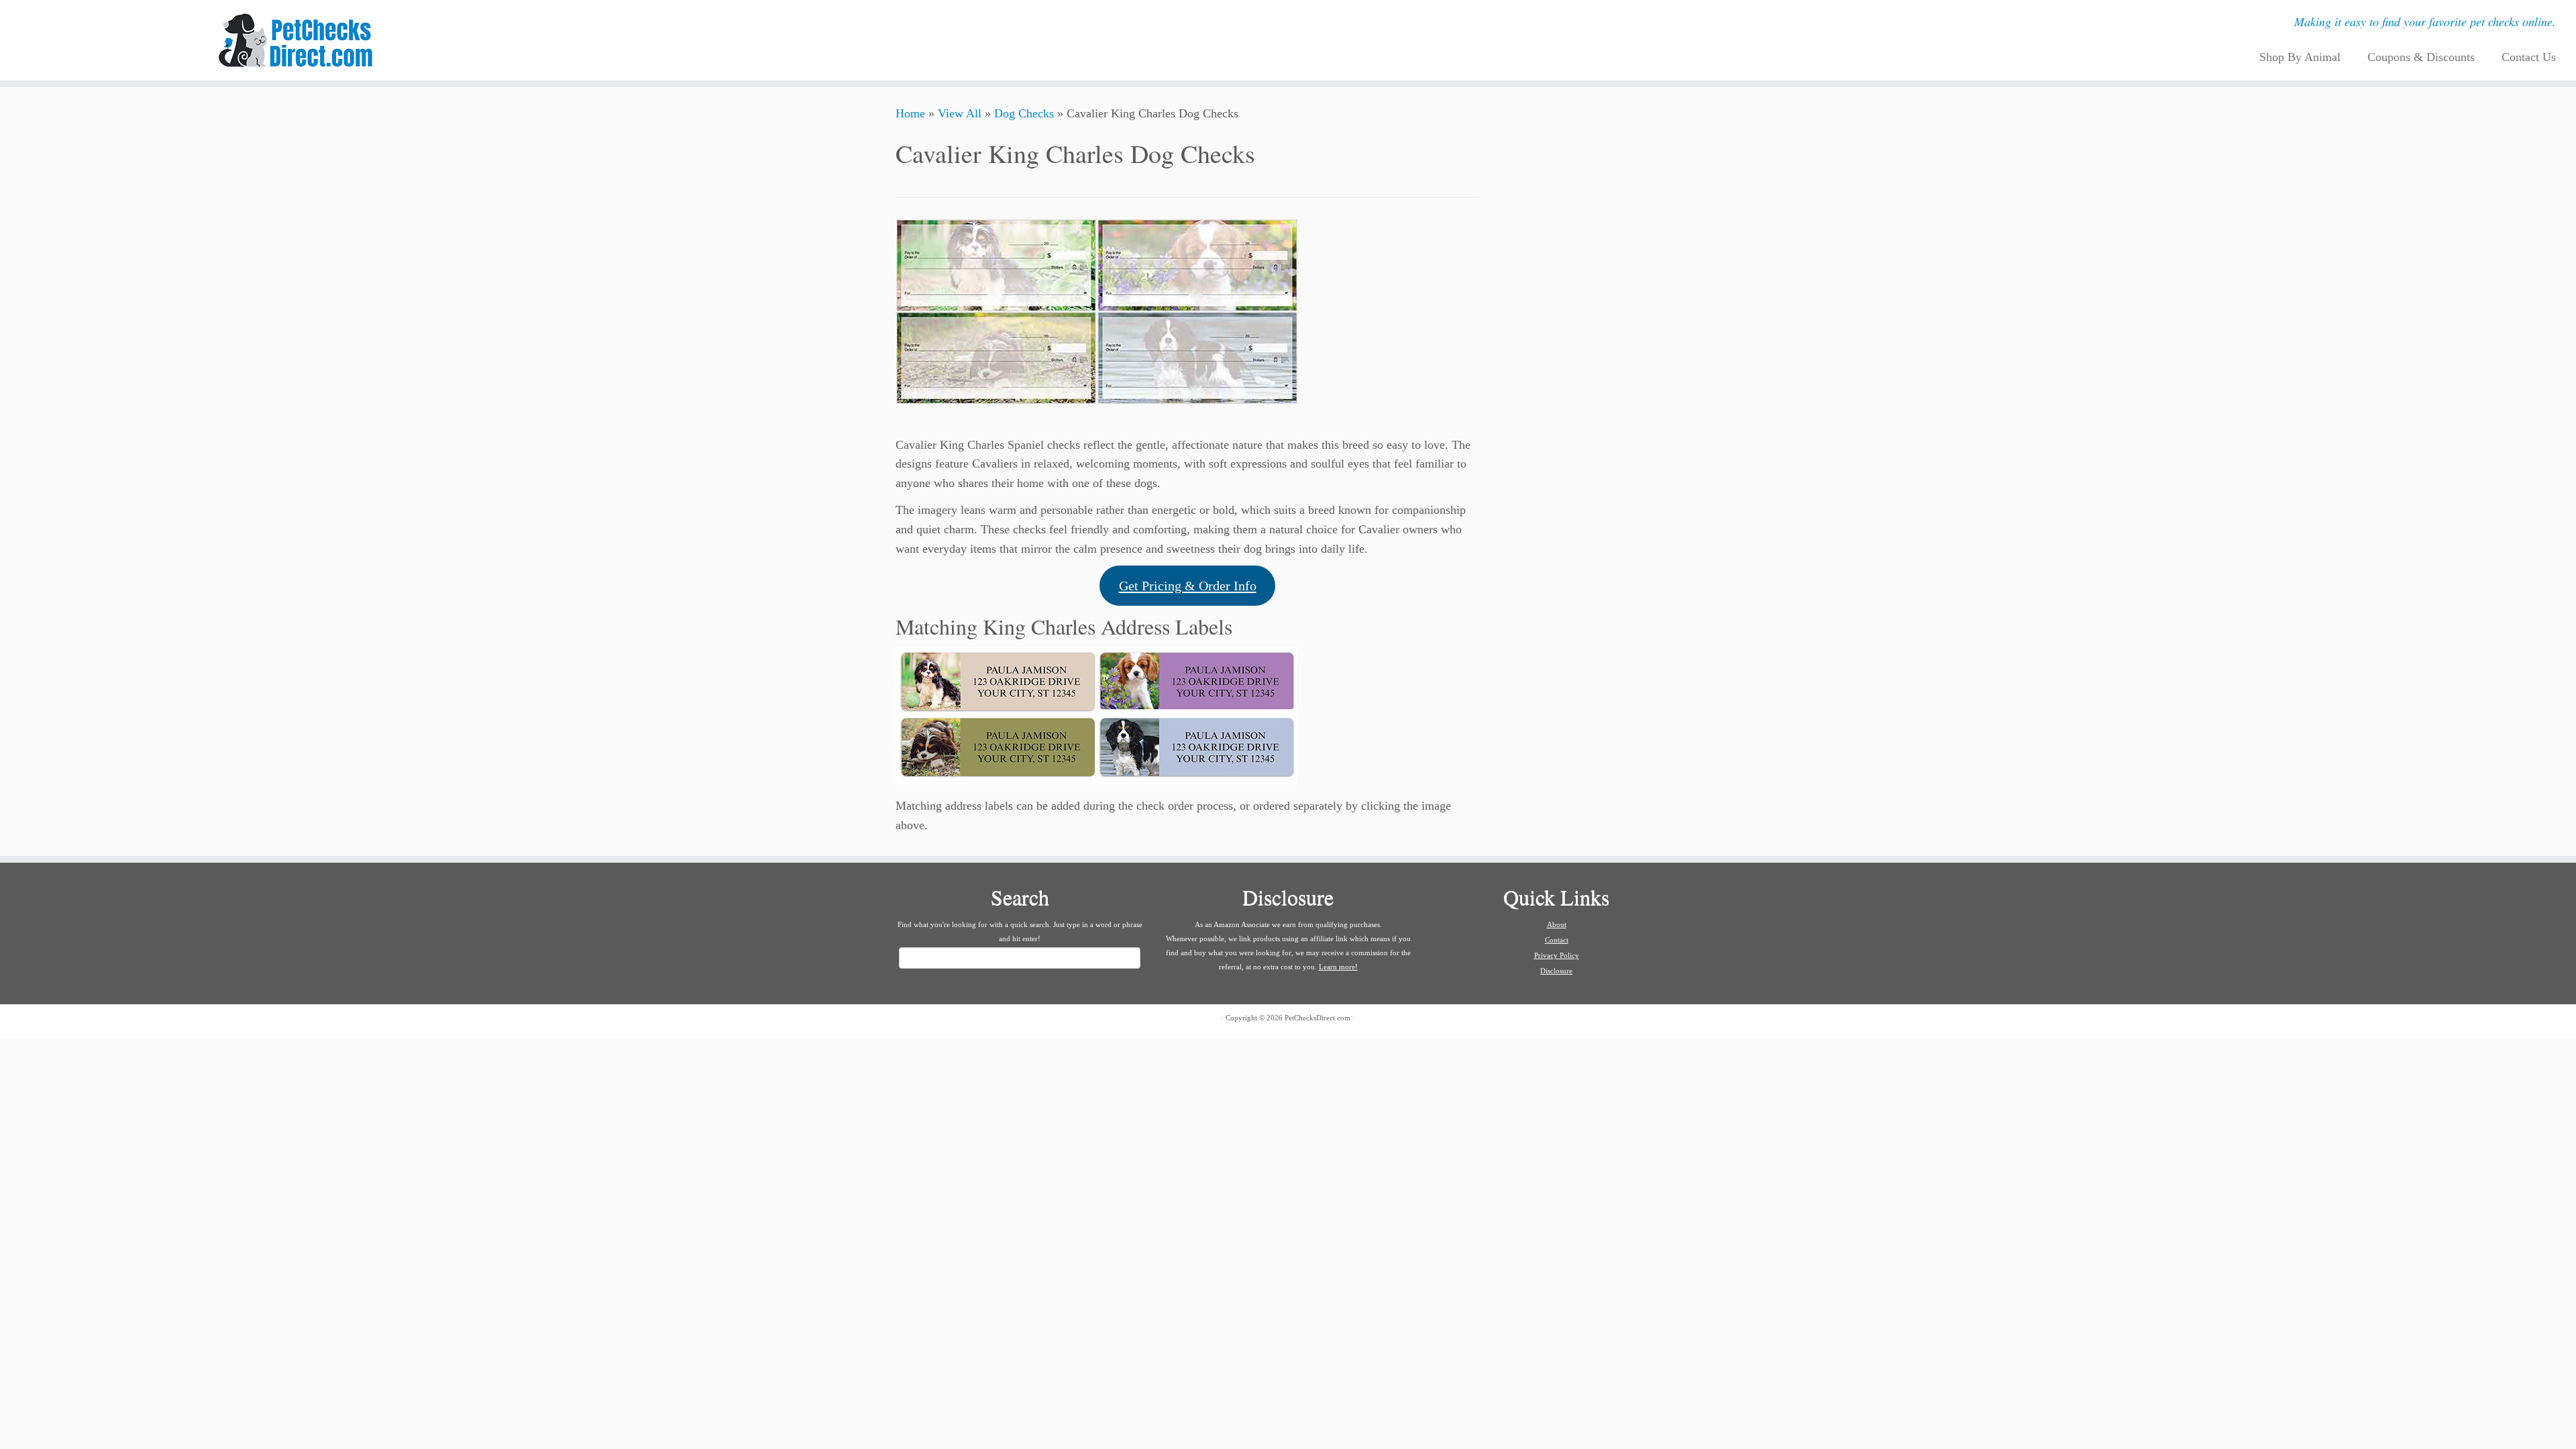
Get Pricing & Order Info (1188, 586)
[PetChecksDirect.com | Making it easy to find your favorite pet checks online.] (297, 40)
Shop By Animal (2300, 57)
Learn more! (1338, 967)
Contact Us (2529, 57)
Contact (1557, 940)
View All (960, 113)
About (1557, 924)
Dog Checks (1024, 113)
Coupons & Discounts (2421, 57)
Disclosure (1556, 971)
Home (910, 113)
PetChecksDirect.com (1318, 1018)
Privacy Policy (1557, 955)
